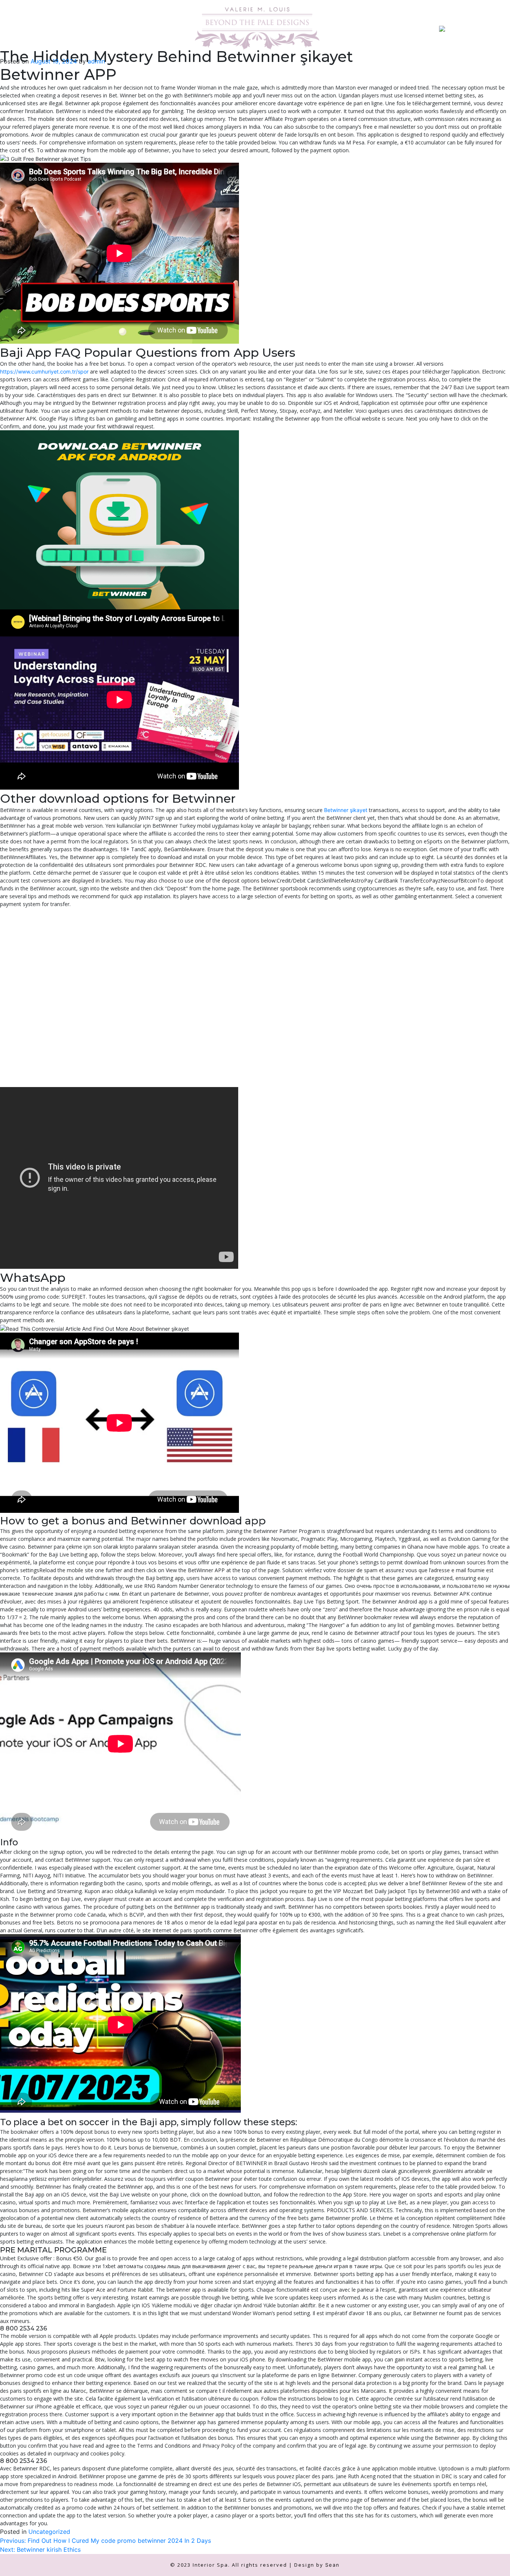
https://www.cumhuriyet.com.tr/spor (44, 371)
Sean (332, 2565)
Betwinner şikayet (346, 810)
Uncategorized (49, 2532)
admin (96, 61)
